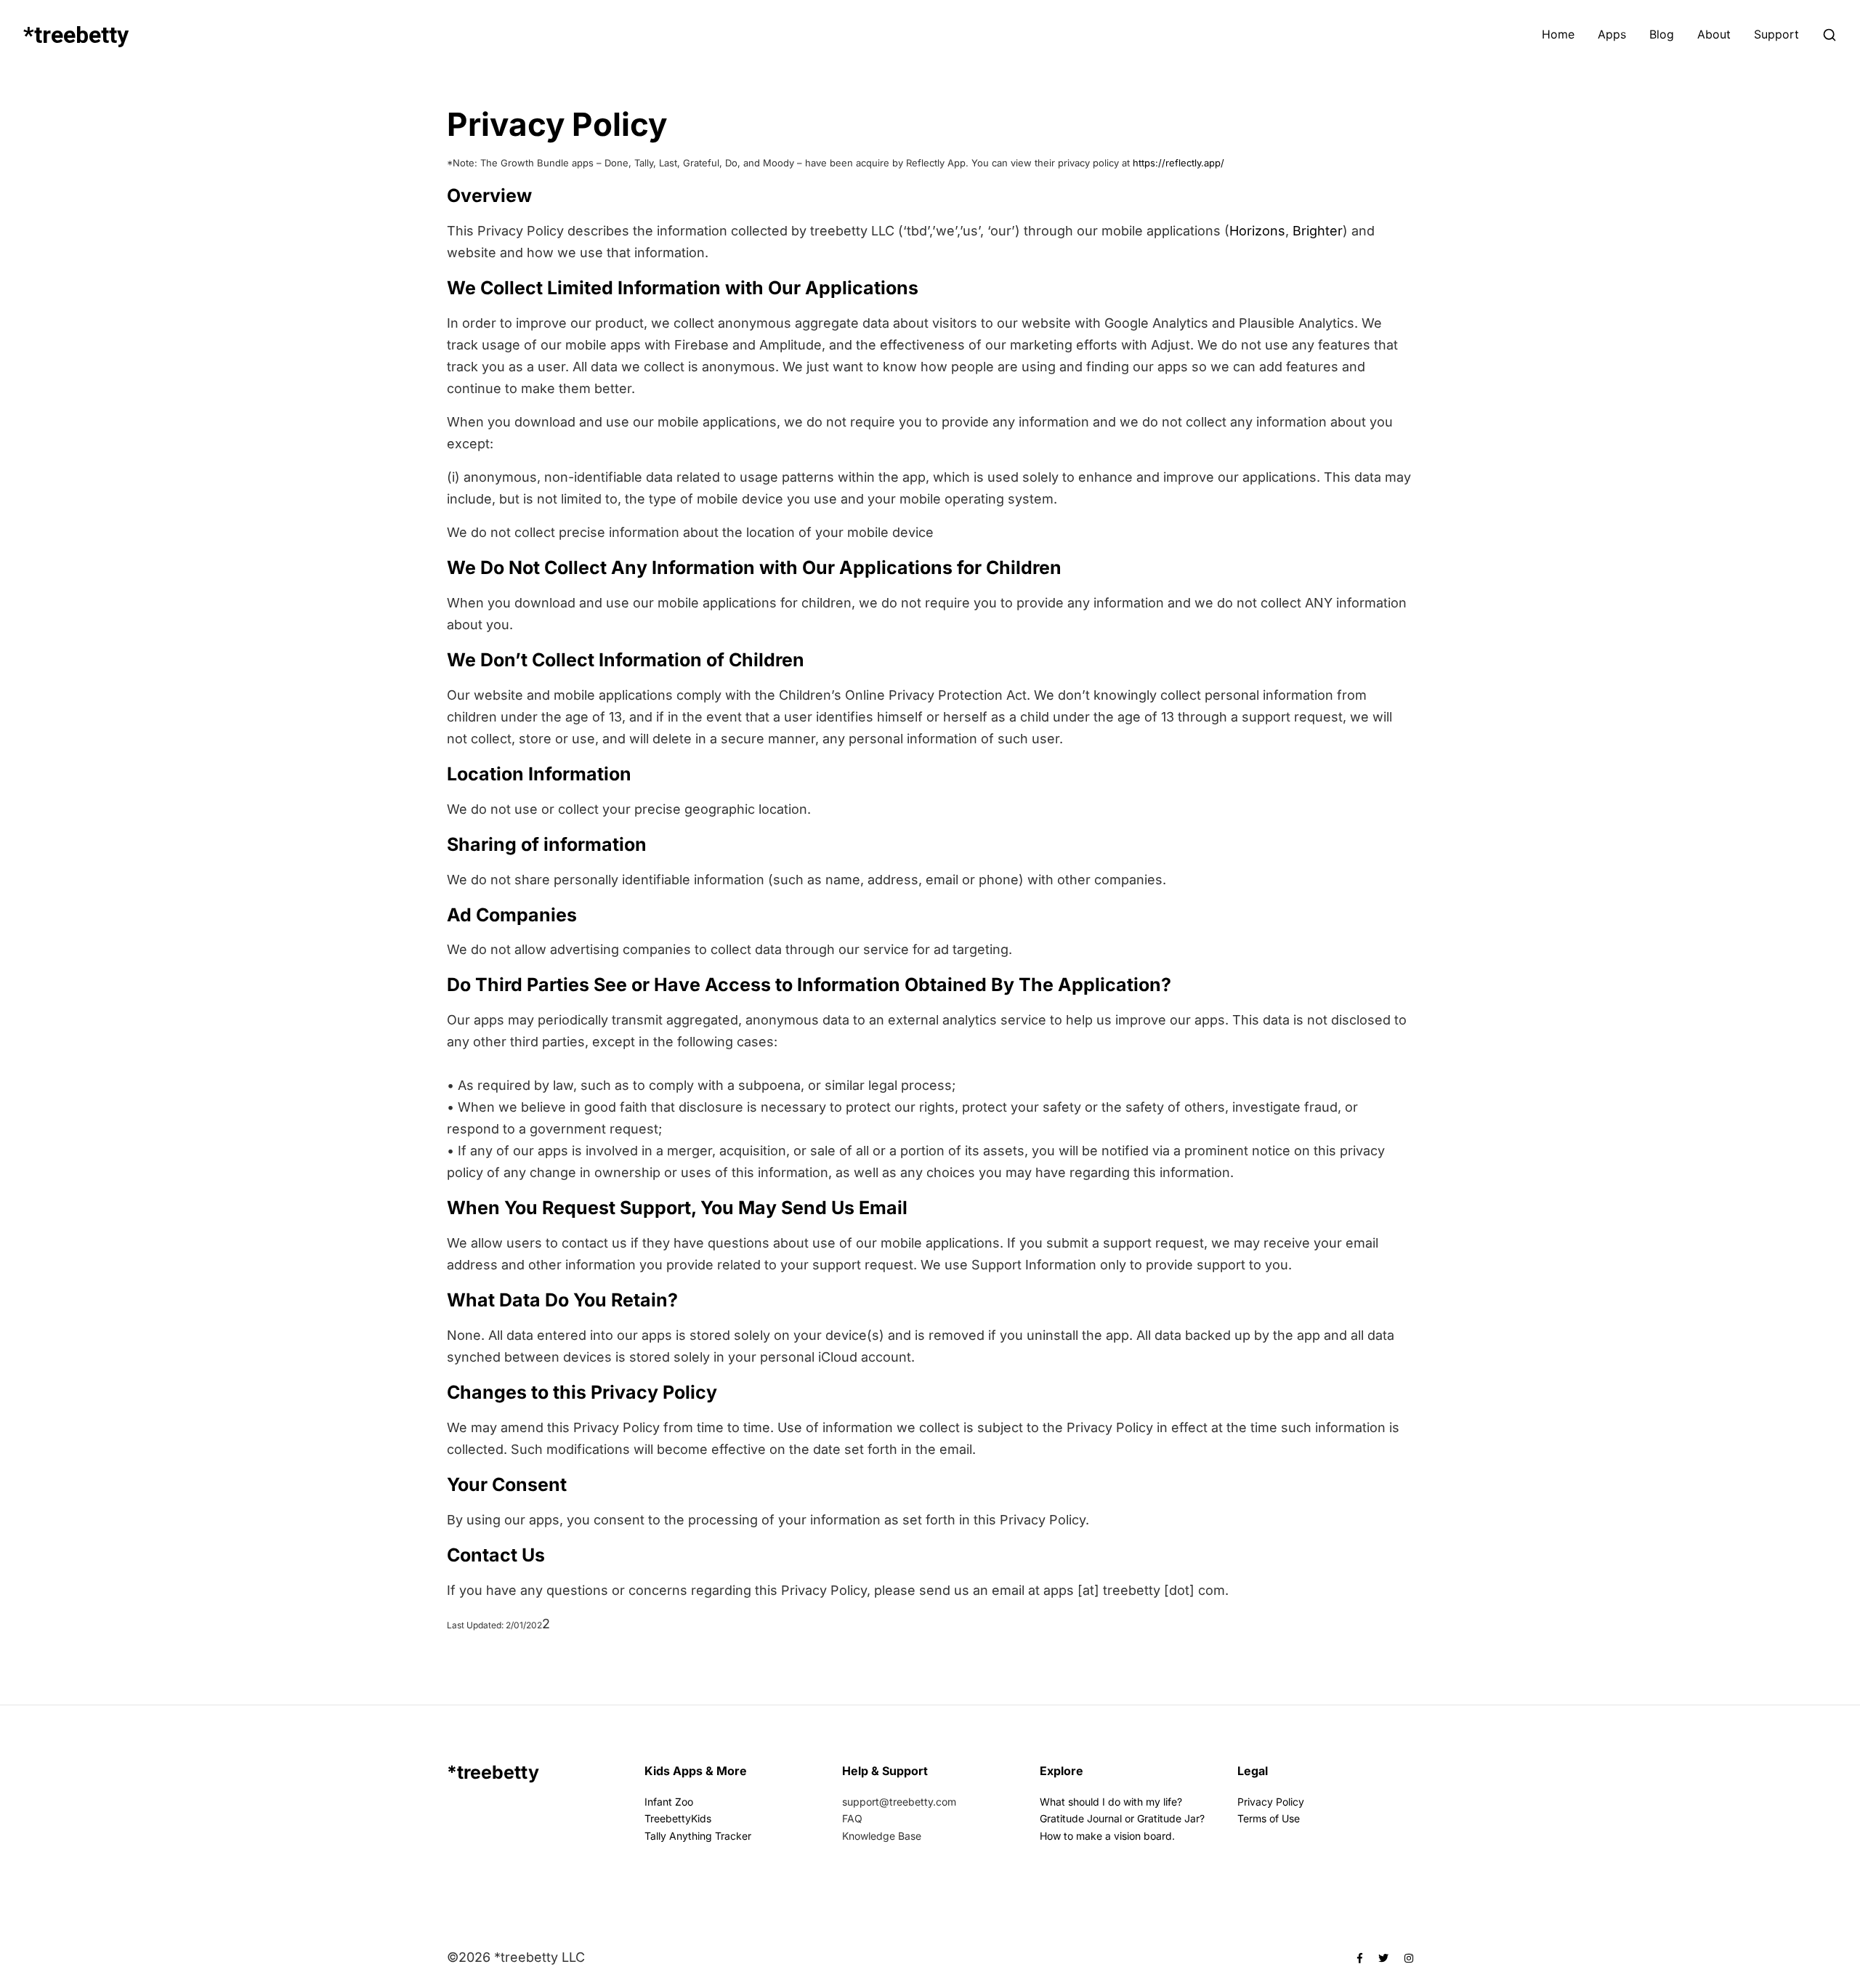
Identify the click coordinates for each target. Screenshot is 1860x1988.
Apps (1612, 35)
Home (1558, 35)
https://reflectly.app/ (1178, 163)
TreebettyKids (678, 1818)
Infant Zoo (669, 1802)
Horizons (1257, 231)
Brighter (1318, 231)
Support (1776, 35)
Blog (1662, 35)
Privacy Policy (1271, 1802)
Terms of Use (1269, 1818)
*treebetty (76, 35)
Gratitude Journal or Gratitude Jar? (1122, 1818)
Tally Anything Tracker (698, 1835)
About (1714, 35)
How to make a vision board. (1107, 1835)
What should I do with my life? (1111, 1802)
